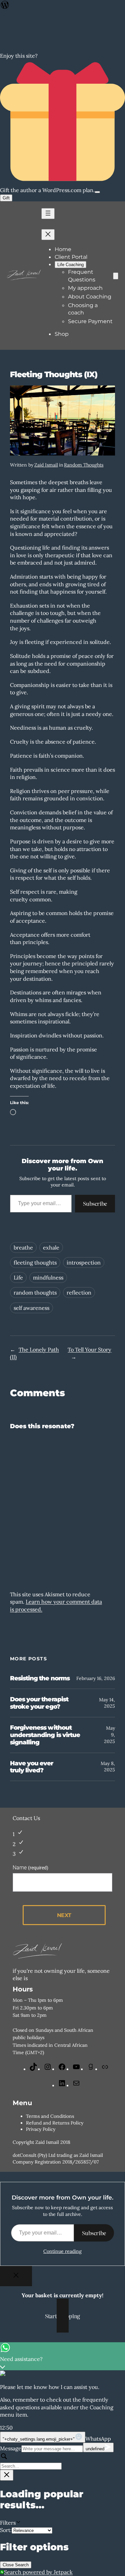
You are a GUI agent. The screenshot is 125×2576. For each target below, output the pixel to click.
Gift (6, 198)
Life (18, 1277)
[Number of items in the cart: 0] (116, 276)
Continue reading (62, 2251)
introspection (84, 1262)
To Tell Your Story (89, 1350)
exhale (51, 1247)
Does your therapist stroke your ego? (39, 1703)
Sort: (6, 2530)
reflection (79, 1293)
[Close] (16, 2276)
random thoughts (35, 1293)
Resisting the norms (40, 1678)
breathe (23, 1247)
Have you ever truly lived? (32, 1767)
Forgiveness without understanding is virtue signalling (45, 1735)
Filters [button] (17, 2523)
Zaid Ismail (46, 465)
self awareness (31, 1308)
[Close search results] (7, 2475)
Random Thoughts (84, 465)
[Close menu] (48, 235)
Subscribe (95, 1203)
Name (30, 1868)
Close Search (16, 2565)
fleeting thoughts (35, 1262)
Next (64, 1915)
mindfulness (48, 1277)
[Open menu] (48, 214)
